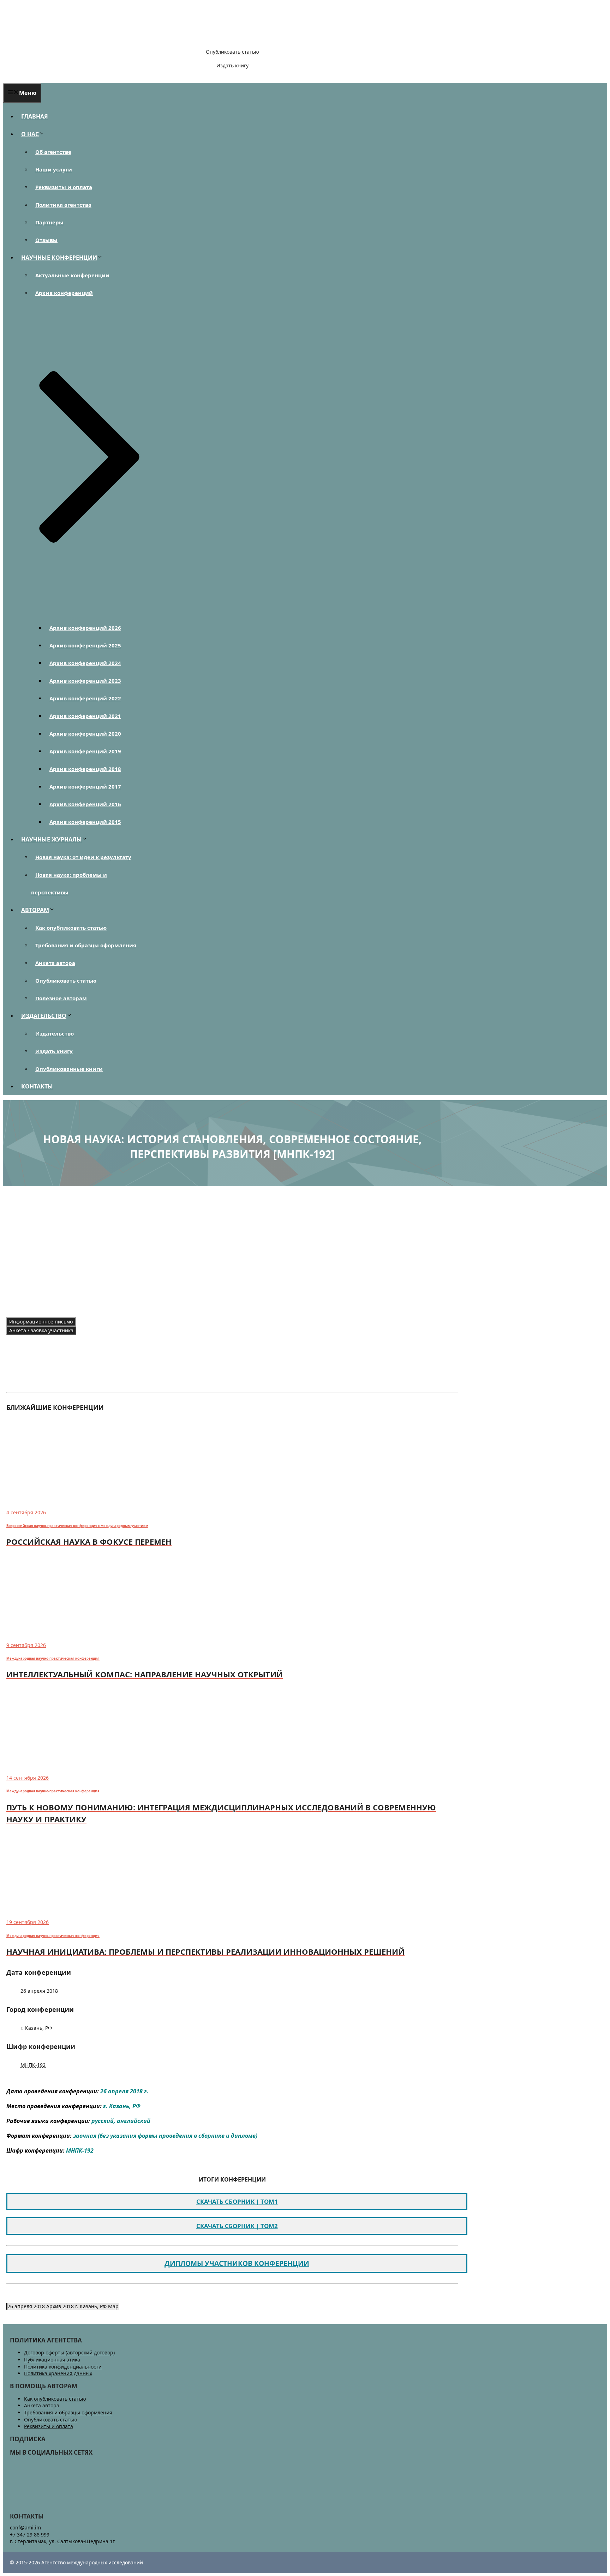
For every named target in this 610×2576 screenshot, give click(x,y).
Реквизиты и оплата (64, 187)
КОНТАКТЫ (37, 1086)
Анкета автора (55, 963)
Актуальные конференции (72, 275)
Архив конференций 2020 (85, 734)
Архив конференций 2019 (85, 751)
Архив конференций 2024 (85, 663)
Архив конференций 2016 (85, 804)
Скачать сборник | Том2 (237, 2226)
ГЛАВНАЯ (35, 116)
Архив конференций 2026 (85, 628)
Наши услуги (54, 169)
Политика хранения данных (58, 2373)
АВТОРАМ (35, 910)
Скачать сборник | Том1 (237, 2201)
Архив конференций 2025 (85, 645)
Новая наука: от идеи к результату (83, 857)
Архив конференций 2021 (85, 716)
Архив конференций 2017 (85, 786)
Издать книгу (232, 65)
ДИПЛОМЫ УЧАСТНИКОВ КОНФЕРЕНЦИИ (237, 2263)
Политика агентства (63, 205)
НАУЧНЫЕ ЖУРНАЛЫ (52, 839)
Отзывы (46, 240)
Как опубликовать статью (71, 928)
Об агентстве (53, 152)
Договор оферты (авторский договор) (69, 2352)
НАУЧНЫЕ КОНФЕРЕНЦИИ (59, 258)
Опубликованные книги (69, 1069)
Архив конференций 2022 (85, 698)
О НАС (30, 134)
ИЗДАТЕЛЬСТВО (44, 1016)
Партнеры (49, 222)
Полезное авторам (61, 998)
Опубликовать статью (232, 52)
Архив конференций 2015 (85, 822)
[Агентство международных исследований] (51, 40)
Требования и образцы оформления (86, 945)
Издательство (55, 1033)
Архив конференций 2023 (85, 681)
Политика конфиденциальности (63, 2367)
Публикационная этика (52, 2360)
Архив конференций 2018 (85, 769)
